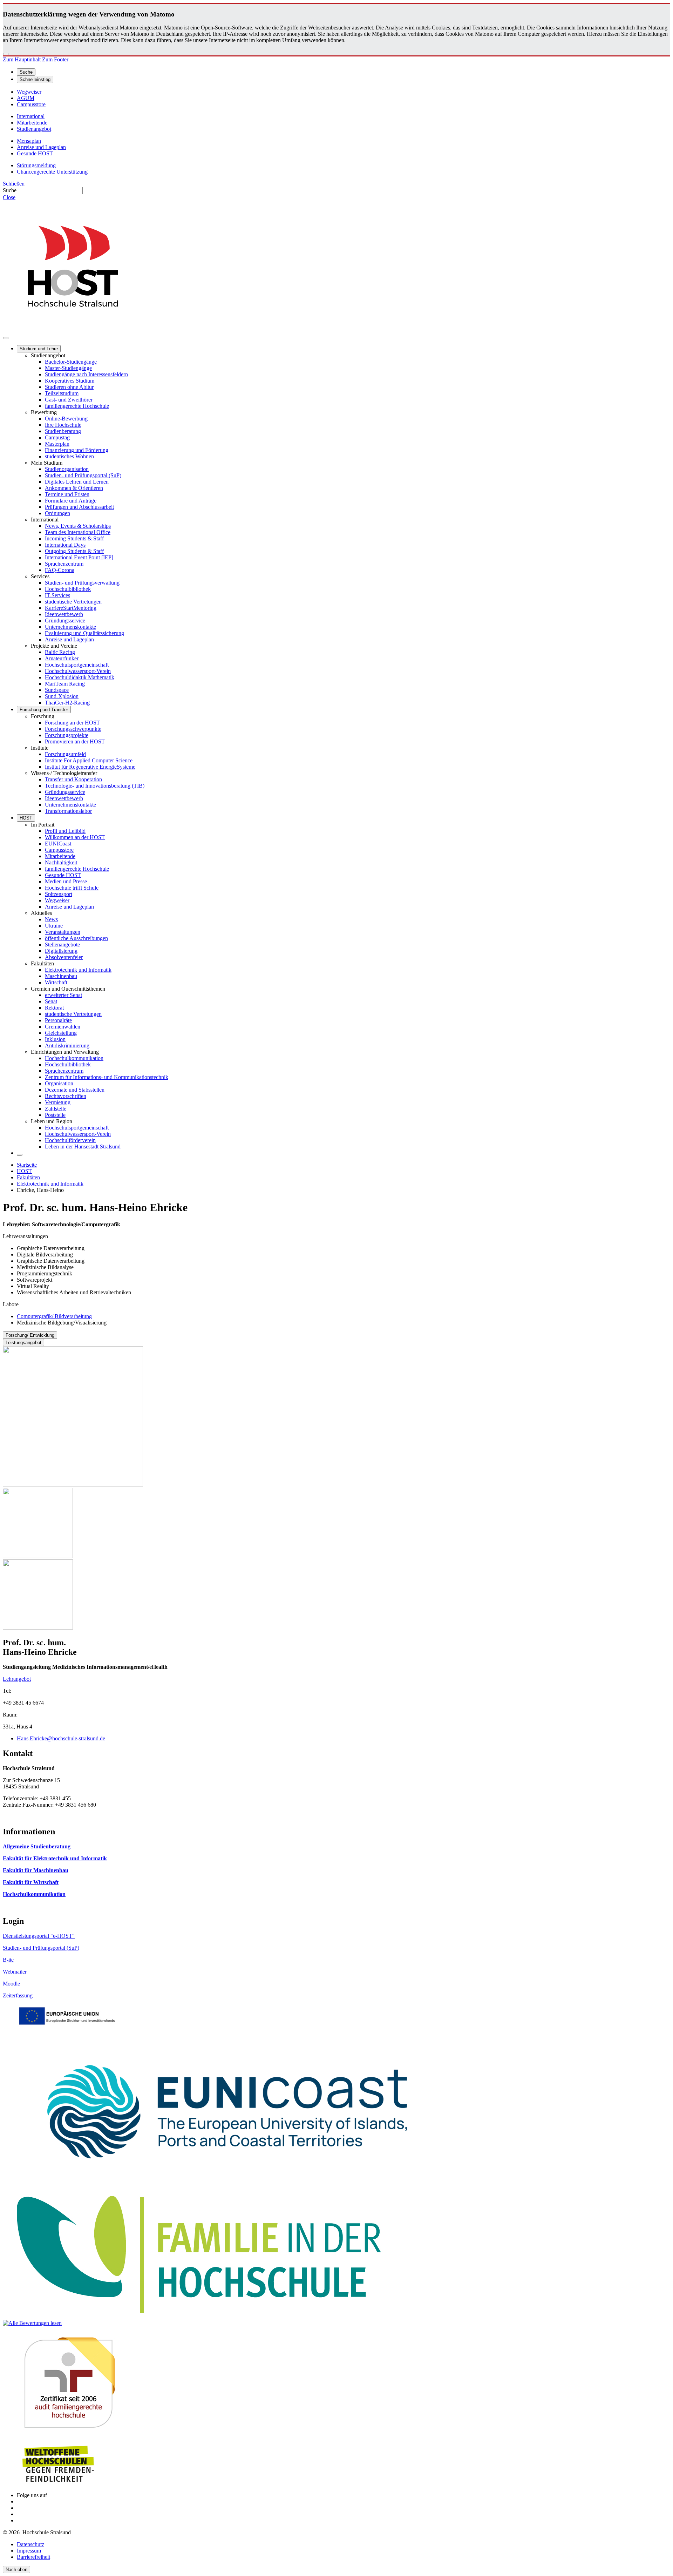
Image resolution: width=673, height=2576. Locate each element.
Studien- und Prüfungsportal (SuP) (83, 475)
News (51, 919)
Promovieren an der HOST (75, 741)
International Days (65, 545)
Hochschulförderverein (70, 1140)
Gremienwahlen (63, 1027)
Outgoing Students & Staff (74, 551)
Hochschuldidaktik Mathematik (80, 677)
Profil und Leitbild (65, 831)
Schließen (14, 184)
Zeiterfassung (18, 1995)
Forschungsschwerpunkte (73, 729)
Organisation (59, 1083)
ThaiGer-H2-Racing (67, 703)
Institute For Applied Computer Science (89, 760)
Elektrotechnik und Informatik (78, 970)
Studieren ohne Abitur (69, 387)
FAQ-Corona (60, 570)
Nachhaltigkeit (61, 862)
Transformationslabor (68, 811)
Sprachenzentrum (64, 564)
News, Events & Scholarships (78, 526)
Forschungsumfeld (65, 754)
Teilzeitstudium (62, 393)
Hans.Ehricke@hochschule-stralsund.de (61, 1738)
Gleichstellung (61, 1033)
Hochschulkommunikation (74, 1058)
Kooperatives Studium (70, 381)
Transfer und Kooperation (73, 779)
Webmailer (15, 1972)
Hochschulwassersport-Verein (78, 671)
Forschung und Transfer (44, 710)
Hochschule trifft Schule (72, 888)
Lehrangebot (17, 1679)
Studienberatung (63, 431)
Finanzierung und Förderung (77, 450)
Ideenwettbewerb (64, 614)
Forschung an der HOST (72, 723)
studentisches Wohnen (69, 456)
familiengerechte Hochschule (77, 406)
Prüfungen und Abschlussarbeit (79, 507)
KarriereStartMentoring (71, 608)
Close (9, 197)
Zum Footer (55, 59)
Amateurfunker (62, 658)
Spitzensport (59, 894)
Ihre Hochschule (63, 425)
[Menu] (6, 338)
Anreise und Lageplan (69, 639)
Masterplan (57, 444)
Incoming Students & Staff (74, 538)
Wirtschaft (56, 982)
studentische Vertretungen (73, 602)
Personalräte (58, 1020)
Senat (51, 1001)
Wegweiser (57, 900)
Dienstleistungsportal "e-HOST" (39, 1936)
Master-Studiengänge (68, 368)
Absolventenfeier (64, 957)
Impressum (29, 2551)
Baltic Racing (60, 652)
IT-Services (57, 595)
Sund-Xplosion (62, 696)
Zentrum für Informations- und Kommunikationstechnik (107, 1077)
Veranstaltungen (63, 932)
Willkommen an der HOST (75, 837)
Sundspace (57, 690)
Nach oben (16, 2570)
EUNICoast (58, 844)
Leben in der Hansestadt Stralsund (83, 1147)
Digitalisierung (61, 951)
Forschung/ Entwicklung (30, 1335)
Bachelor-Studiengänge (71, 362)
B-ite (8, 1960)
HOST (26, 818)
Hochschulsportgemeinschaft (77, 665)
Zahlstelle (56, 1109)
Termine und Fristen (67, 494)
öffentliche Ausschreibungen (76, 938)
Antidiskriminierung (67, 1046)
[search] (20, 1155)
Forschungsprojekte (67, 735)
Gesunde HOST (63, 875)
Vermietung (58, 1102)
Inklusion (55, 1039)
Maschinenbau (61, 976)
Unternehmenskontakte (70, 627)
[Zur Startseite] (73, 330)
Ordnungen (57, 513)
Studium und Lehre (39, 349)
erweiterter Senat (63, 995)
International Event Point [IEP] (79, 557)
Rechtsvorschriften (66, 1096)
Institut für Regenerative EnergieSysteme (90, 767)
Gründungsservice (65, 621)
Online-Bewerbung (66, 419)
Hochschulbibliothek (68, 589)
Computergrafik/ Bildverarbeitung (54, 1316)
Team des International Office (78, 532)
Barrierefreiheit (33, 2557)
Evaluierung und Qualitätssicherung (84, 633)
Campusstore (59, 850)
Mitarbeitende (60, 856)
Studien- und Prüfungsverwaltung (82, 583)
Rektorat (54, 1008)
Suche (10, 190)
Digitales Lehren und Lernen (77, 482)
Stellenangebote (62, 945)
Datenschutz (30, 2544)
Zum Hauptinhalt (22, 59)
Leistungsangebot (23, 1343)
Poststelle (55, 1115)
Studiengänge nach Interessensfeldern (86, 374)
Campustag (57, 437)
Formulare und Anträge (71, 501)
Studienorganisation (67, 469)
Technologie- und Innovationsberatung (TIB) (95, 786)
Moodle (11, 1984)
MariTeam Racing (65, 684)
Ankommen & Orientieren (74, 488)
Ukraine (54, 926)
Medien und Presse (66, 881)
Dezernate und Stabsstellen (75, 1090)
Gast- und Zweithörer (69, 400)
